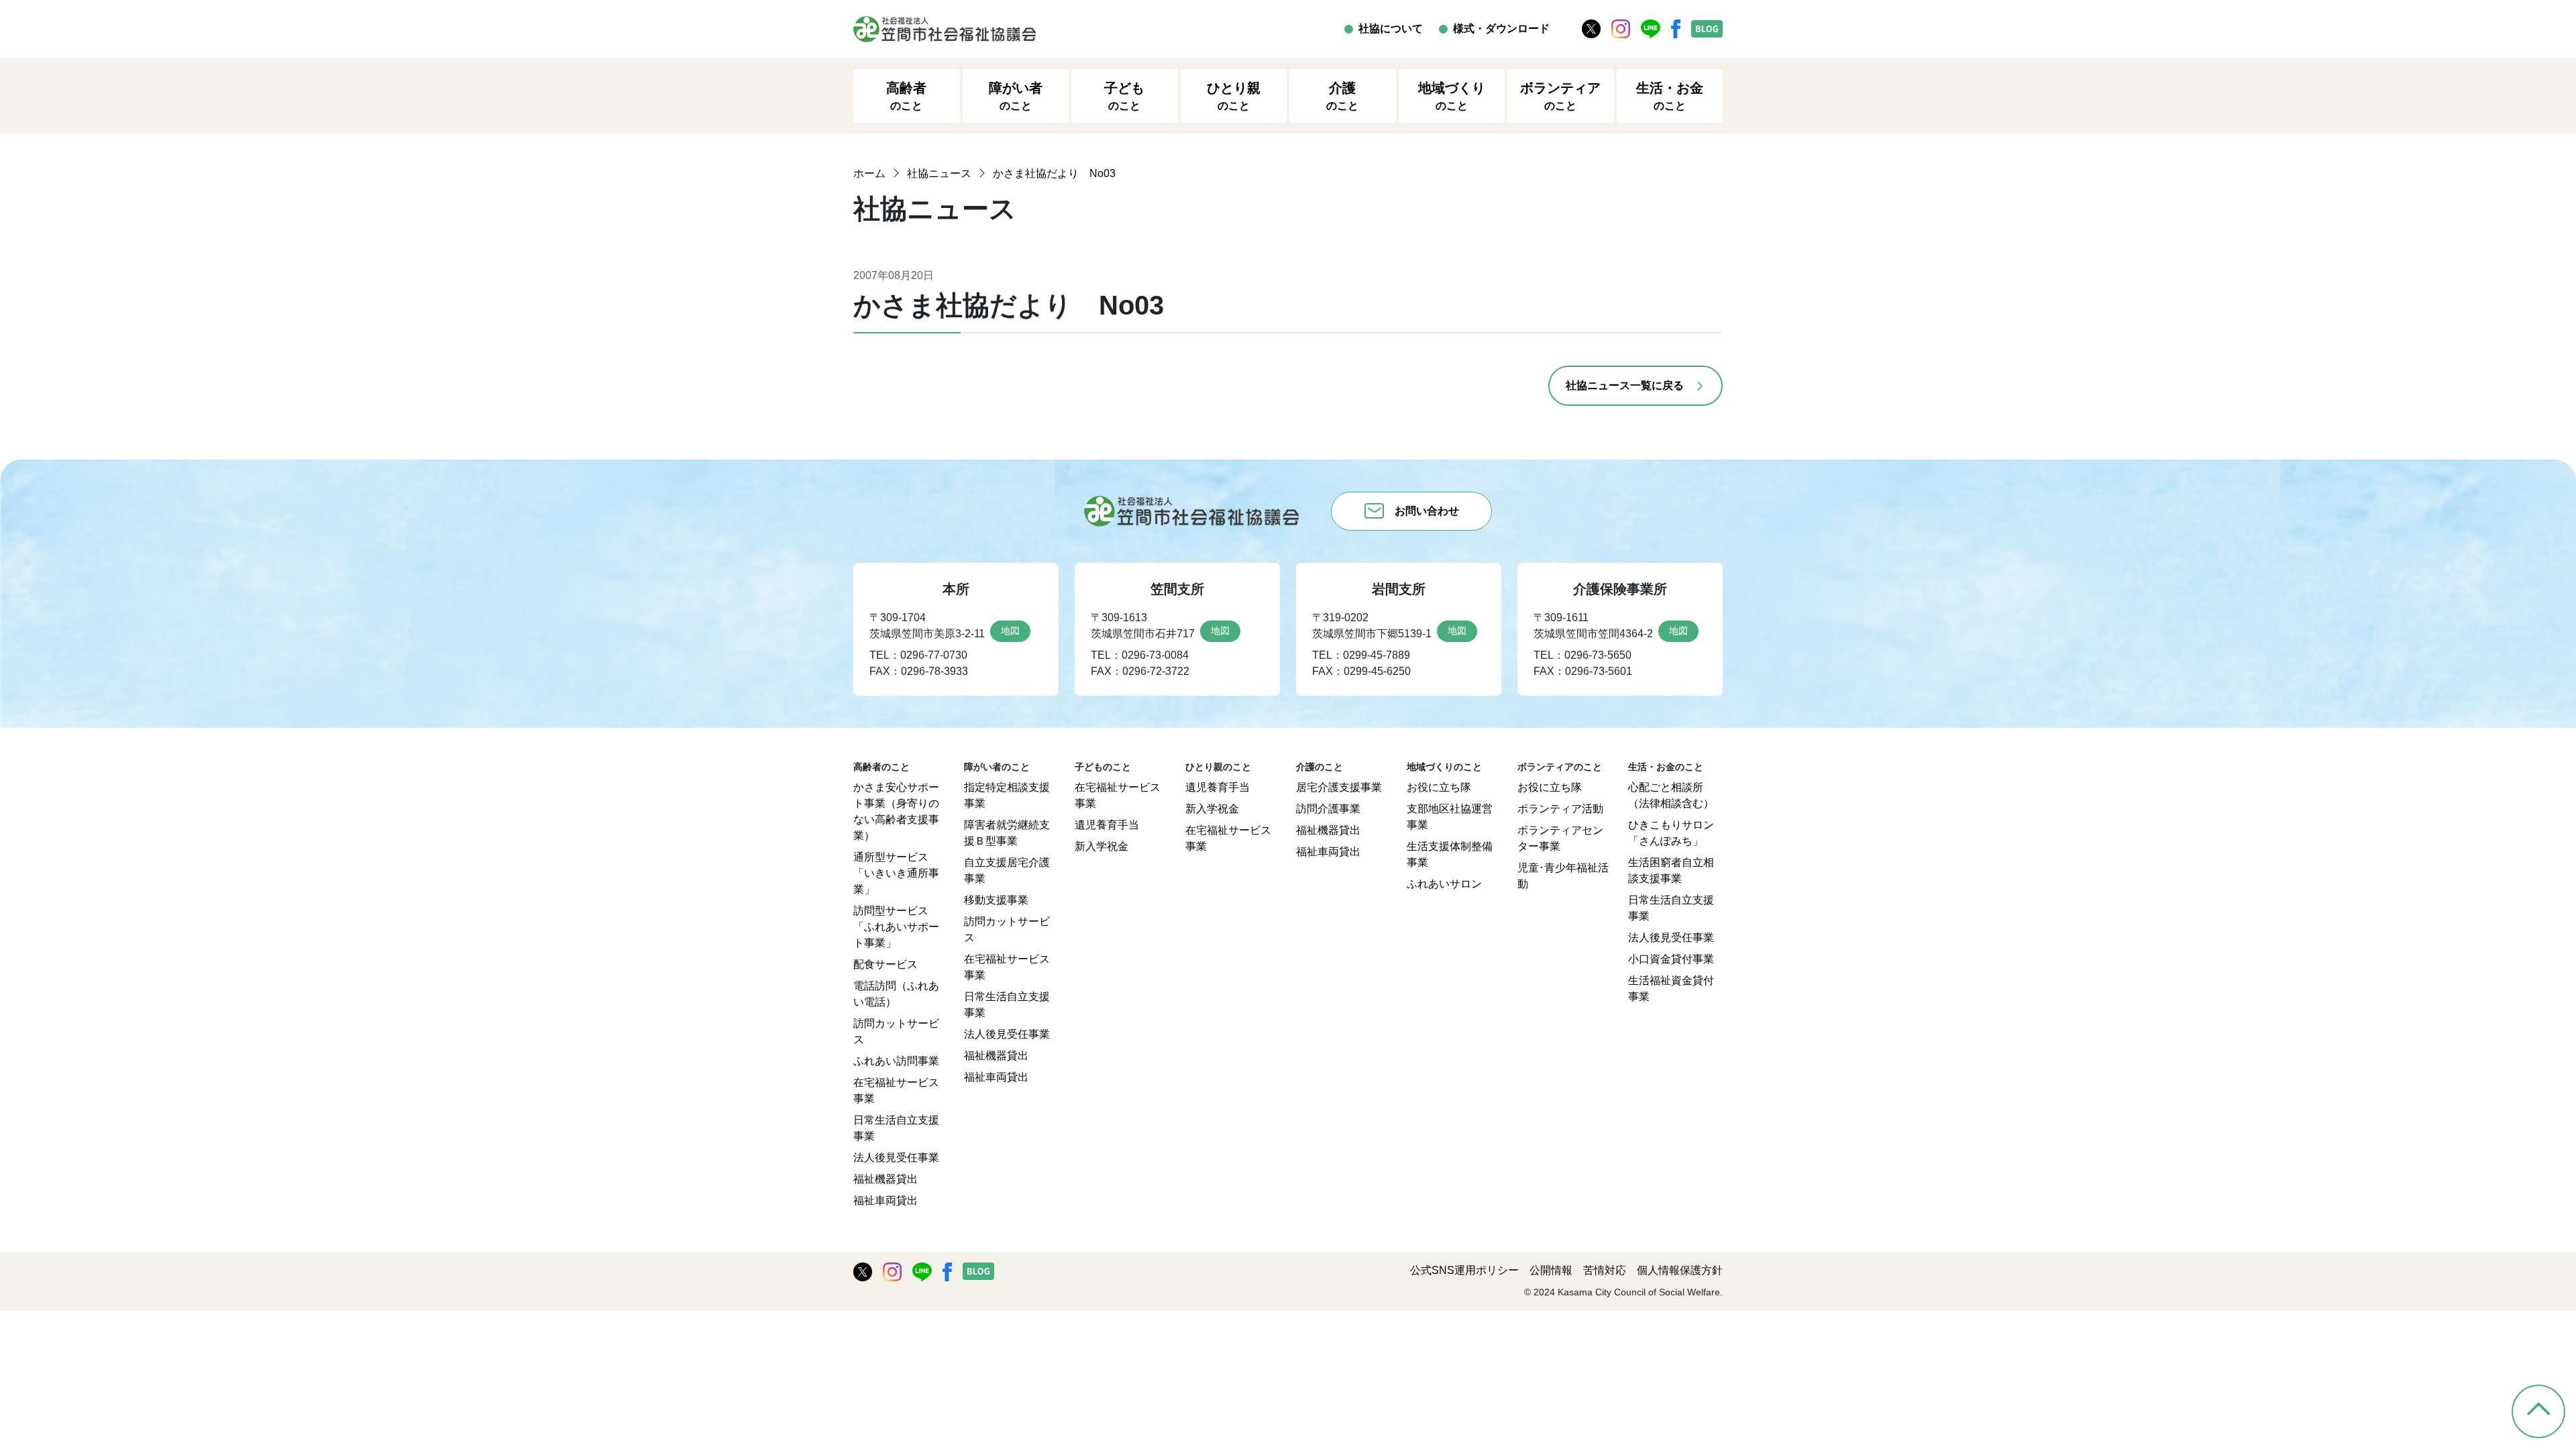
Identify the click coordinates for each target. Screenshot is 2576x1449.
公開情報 (1551, 1270)
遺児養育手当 (1107, 825)
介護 (1342, 96)
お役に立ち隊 (1439, 787)
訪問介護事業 (1328, 809)
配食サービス (885, 964)
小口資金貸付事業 (1671, 959)
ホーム (869, 173)
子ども (1124, 96)
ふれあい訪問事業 (896, 1061)
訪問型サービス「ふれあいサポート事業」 (896, 927)
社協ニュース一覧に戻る (1625, 385)
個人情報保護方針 (1680, 1270)
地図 (1010, 631)
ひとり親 (1234, 96)
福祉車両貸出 (885, 1200)
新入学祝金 (1102, 846)
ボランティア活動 (1560, 809)
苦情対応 (1605, 1270)
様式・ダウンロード (1501, 29)
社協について (1391, 29)
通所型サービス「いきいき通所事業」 (896, 873)
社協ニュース (939, 173)
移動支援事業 (996, 900)
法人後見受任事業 (896, 1158)
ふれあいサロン (1444, 884)
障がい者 (1016, 96)
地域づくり (1452, 96)
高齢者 (906, 96)
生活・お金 (1670, 96)
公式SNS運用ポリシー (1464, 1270)
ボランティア (1560, 96)
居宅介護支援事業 (1339, 787)
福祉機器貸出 (885, 1179)
